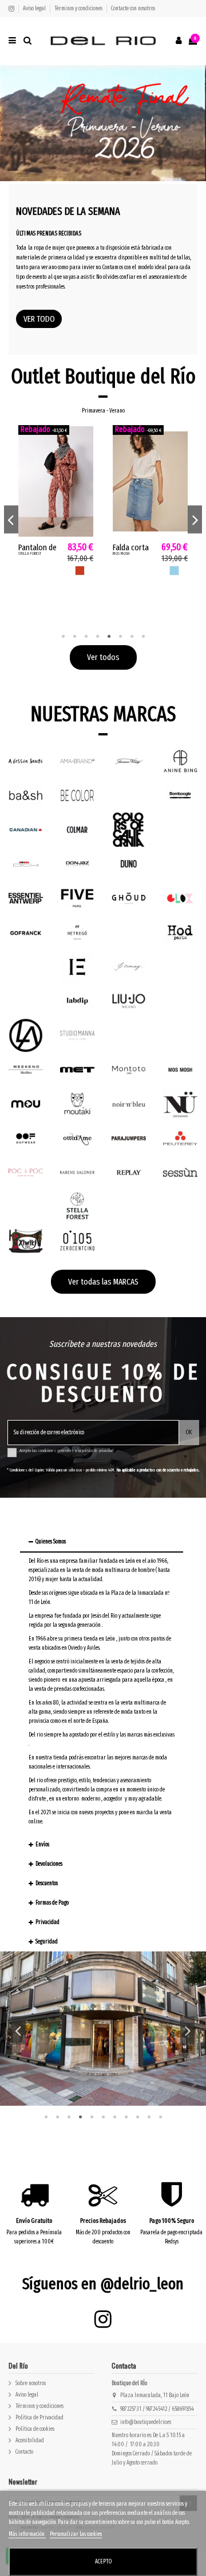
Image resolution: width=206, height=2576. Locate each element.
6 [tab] (120, 637)
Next (195, 519)
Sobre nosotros (31, 2383)
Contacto (24, 2452)
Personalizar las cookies (76, 2534)
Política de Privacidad (39, 2418)
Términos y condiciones (79, 9)
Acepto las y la (66, 1451)
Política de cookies (35, 2429)
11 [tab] (160, 2117)
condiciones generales (56, 1451)
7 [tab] (132, 637)
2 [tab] (74, 637)
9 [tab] (137, 2117)
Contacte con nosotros (133, 9)
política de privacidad (98, 1451)
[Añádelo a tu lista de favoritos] (86, 439)
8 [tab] (143, 637)
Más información (27, 2534)
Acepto (103, 2562)
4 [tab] (97, 637)
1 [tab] (63, 637)
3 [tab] (86, 637)
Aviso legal (35, 9)
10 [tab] (149, 2117)
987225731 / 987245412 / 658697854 (157, 2409)
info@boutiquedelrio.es (146, 2422)
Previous (11, 519)
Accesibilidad (30, 2441)
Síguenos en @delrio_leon (103, 2284)
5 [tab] (109, 637)
